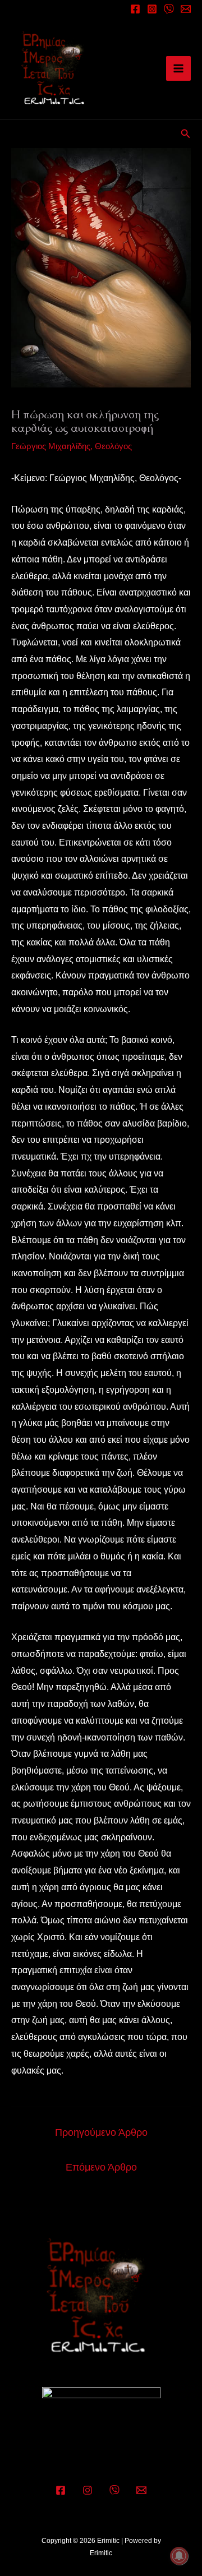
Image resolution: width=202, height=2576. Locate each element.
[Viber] (114, 2490)
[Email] (186, 9)
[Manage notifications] (179, 2556)
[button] (186, 134)
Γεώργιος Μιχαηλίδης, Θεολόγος (72, 446)
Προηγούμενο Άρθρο (101, 2132)
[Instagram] (152, 9)
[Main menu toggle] (178, 68)
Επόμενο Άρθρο (101, 2167)
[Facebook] (135, 9)
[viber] (169, 9)
